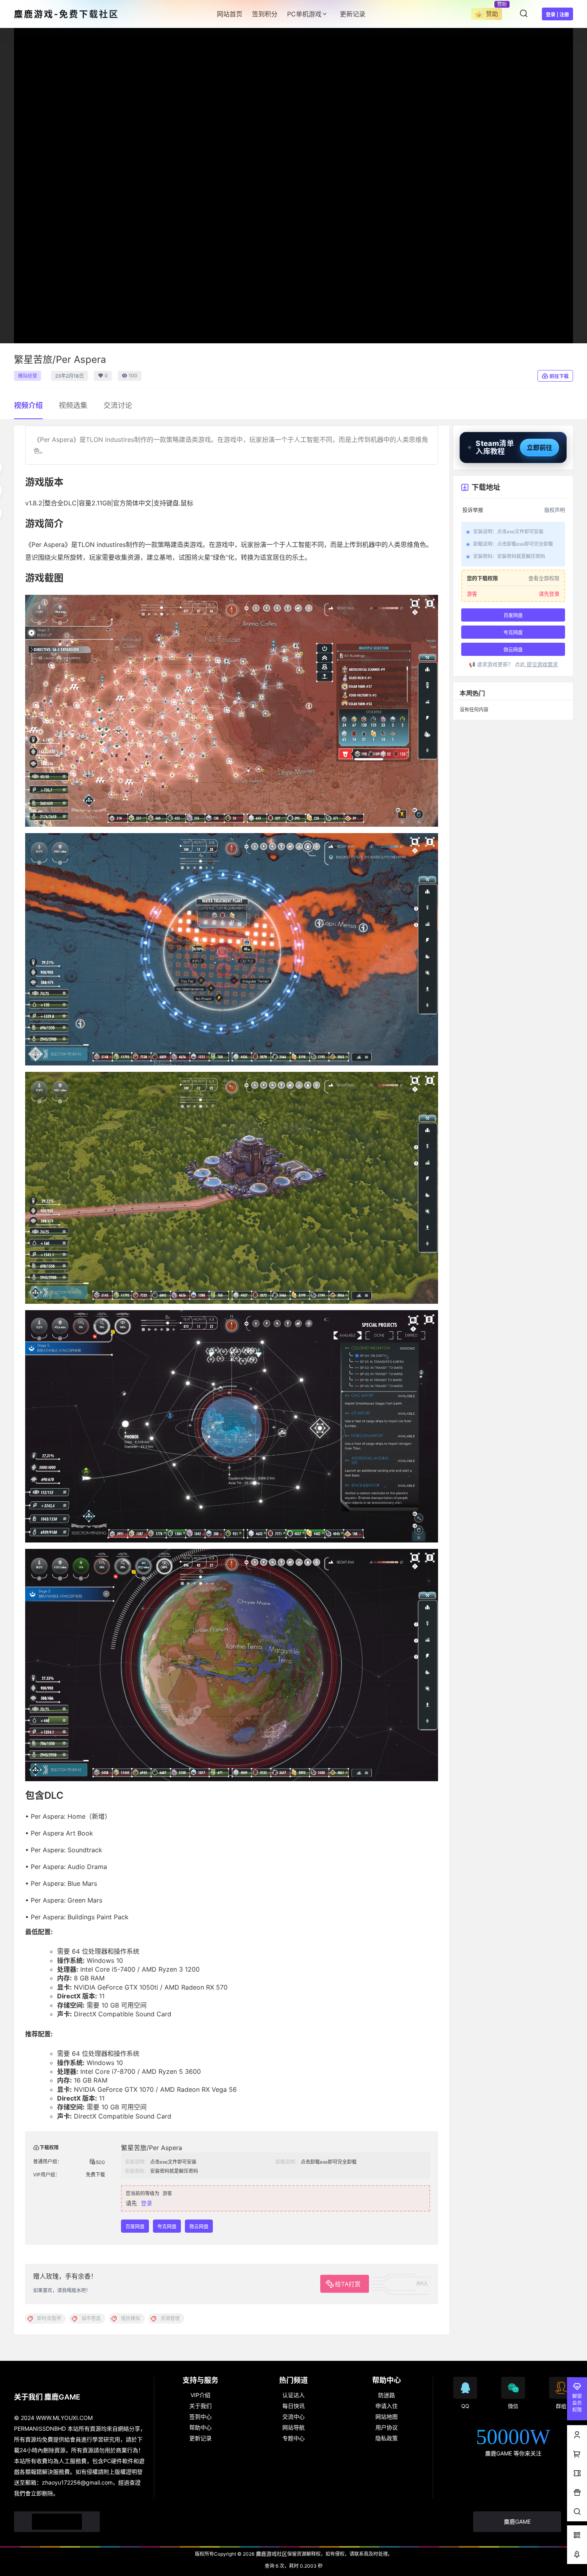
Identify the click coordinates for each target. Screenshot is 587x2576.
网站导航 (293, 2427)
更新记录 (200, 2438)
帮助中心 (200, 2427)
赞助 (492, 14)
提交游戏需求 (541, 664)
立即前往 (539, 447)
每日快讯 (293, 2406)
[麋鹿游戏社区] (57, 2522)
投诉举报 (473, 510)
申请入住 (387, 2406)
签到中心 (200, 2417)
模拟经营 (28, 376)
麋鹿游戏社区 (271, 2554)
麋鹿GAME (517, 2522)
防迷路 (387, 2395)
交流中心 (293, 2417)
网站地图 (387, 2417)
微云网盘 (199, 2227)
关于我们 (200, 2406)
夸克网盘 (167, 2227)
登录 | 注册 (557, 15)
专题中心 (293, 2438)
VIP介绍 (200, 2395)
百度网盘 (135, 2227)
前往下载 (559, 376)
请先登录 (549, 594)
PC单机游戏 (304, 14)
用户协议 (387, 2427)
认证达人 (293, 2395)
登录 (147, 2203)
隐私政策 (387, 2438)
